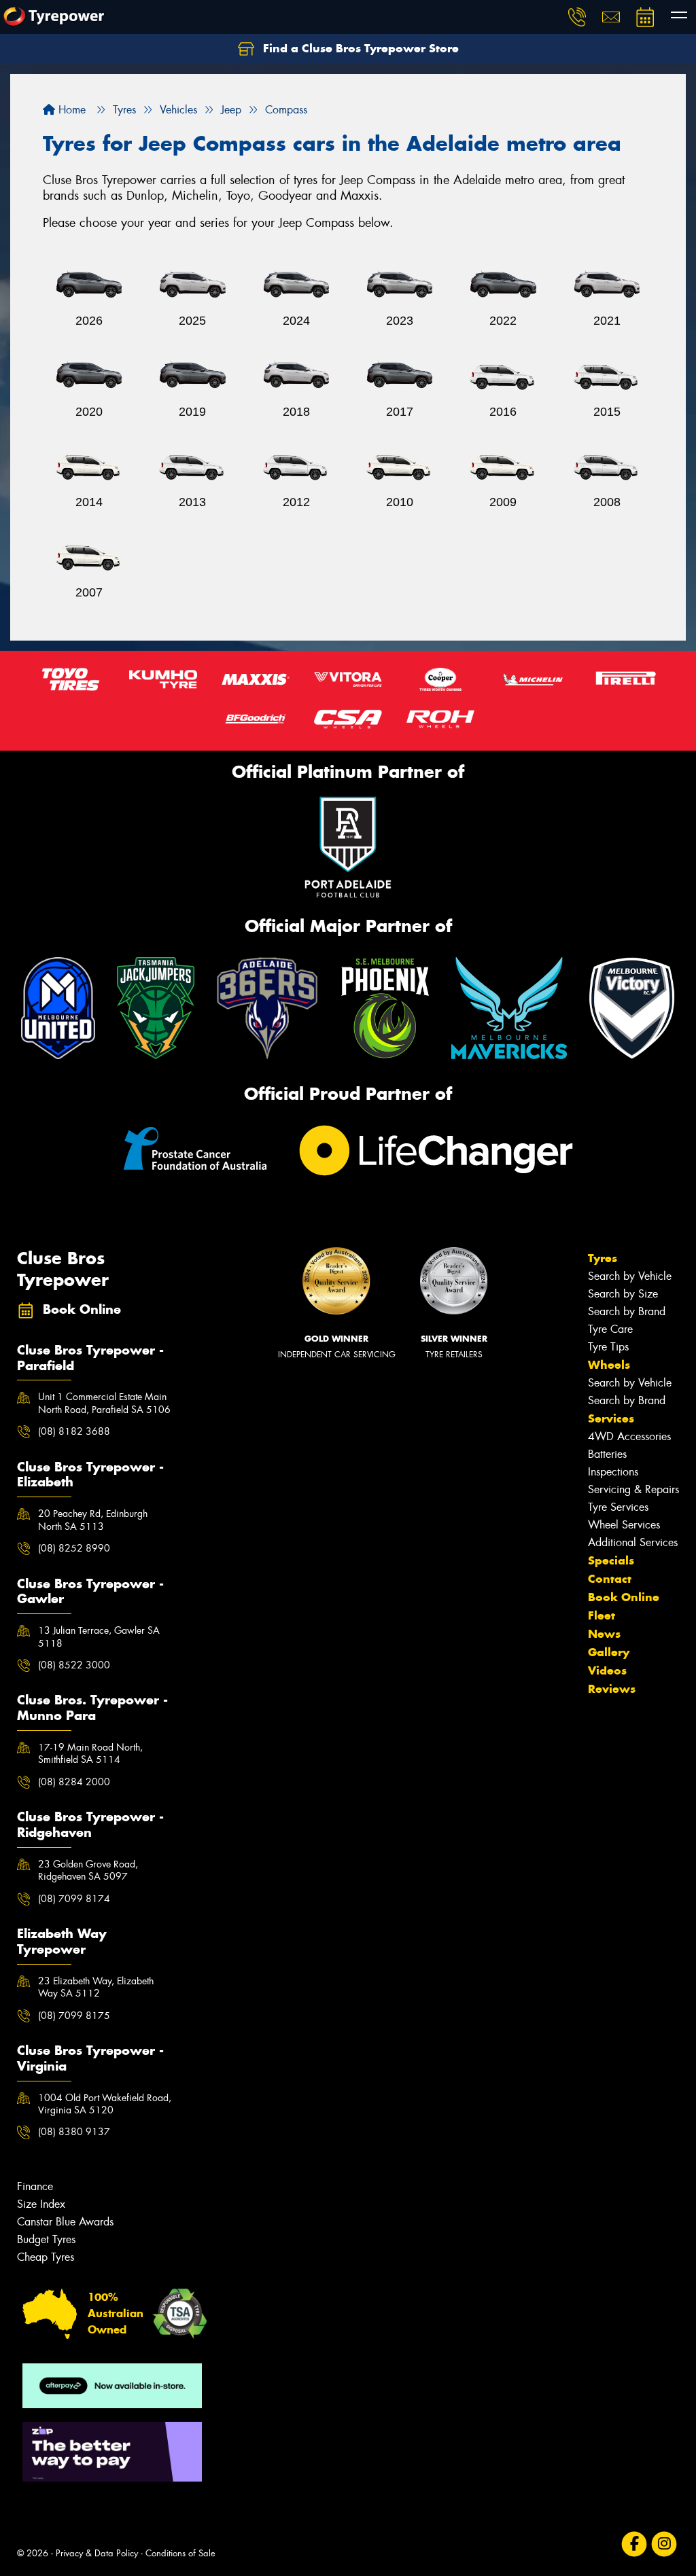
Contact (610, 1579)
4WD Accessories (629, 1436)
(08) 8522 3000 (74, 1665)
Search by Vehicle (630, 1276)
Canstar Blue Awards (65, 2222)
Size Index (41, 2204)
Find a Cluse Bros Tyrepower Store (359, 48)
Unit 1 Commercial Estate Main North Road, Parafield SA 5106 (104, 1403)
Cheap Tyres (46, 2257)
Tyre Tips (608, 1347)
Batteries (607, 1454)
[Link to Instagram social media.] (664, 2544)
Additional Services (633, 1542)
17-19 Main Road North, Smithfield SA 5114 (90, 1753)
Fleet (602, 1615)
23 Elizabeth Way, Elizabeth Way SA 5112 (96, 1987)
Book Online (624, 1597)
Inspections (613, 1472)
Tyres (603, 1258)
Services (611, 1418)
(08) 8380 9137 (74, 2132)
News (604, 1634)
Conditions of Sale (180, 2553)
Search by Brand (627, 1311)
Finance (35, 2186)
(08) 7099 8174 (74, 1899)
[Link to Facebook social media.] (634, 2544)
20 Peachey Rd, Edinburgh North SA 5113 (93, 1520)
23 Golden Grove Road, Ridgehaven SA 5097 (88, 1870)
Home (70, 110)
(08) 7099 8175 (74, 2016)
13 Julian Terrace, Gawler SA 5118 (99, 1636)
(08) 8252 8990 (74, 1548)
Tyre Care (610, 1329)
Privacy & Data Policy (97, 2553)
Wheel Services (624, 1525)
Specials (611, 1560)
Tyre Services (618, 1507)
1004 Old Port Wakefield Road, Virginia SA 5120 (105, 2104)
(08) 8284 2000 (74, 1782)
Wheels (609, 1365)
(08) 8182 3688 (74, 1431)
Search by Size (623, 1294)
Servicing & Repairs (633, 1489)
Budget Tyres (46, 2239)
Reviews (612, 1689)
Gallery (609, 1652)
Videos (607, 1670)
